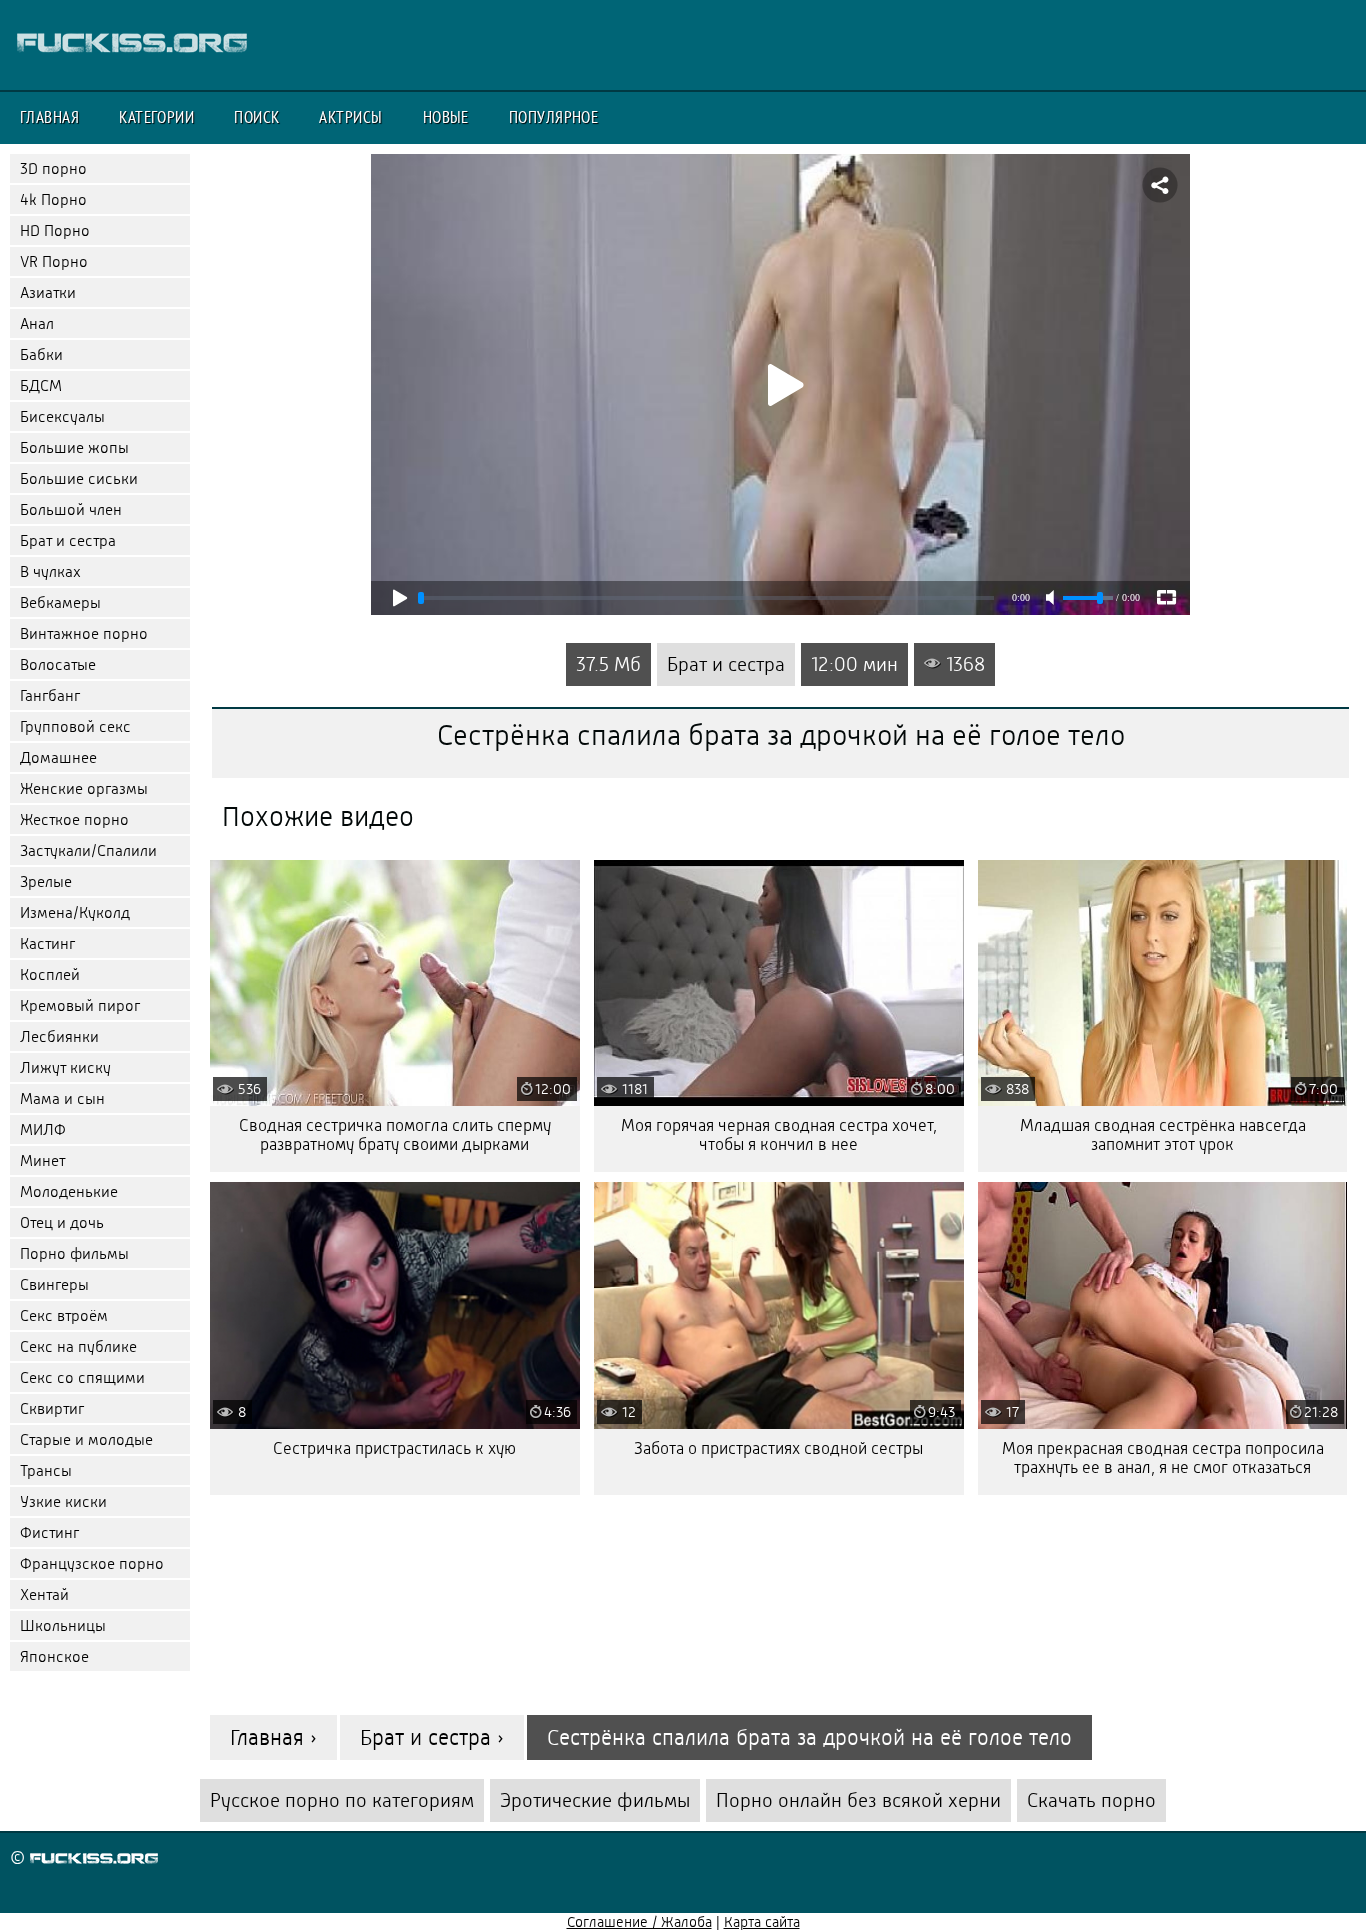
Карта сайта (762, 1922)
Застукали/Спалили (88, 850)
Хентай (44, 1594)
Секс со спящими (82, 1377)
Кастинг (47, 943)
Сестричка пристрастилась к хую (394, 1448)
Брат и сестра (68, 540)
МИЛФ (43, 1129)
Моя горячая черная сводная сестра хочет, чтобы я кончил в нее (779, 1135)
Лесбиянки (59, 1036)
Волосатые (58, 664)
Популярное (554, 117)
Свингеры (54, 1284)
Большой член (71, 509)
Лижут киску (65, 1067)
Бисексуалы (62, 416)
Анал (37, 323)
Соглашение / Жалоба (639, 1922)
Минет (42, 1160)
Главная (49, 117)
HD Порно (55, 230)
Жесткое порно (74, 819)
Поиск (256, 117)
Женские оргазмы (84, 788)
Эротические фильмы (595, 1800)
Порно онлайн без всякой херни (858, 1800)
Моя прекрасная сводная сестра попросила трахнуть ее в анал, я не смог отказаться (1163, 1458)
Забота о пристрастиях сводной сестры (778, 1448)
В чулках (50, 571)
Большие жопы (74, 447)
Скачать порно (1091, 1800)
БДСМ (41, 385)
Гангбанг (50, 695)
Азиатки (48, 292)
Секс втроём (64, 1315)
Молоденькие (69, 1191)
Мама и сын (62, 1098)
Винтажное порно (84, 633)
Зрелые (46, 881)
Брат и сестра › (432, 1737)
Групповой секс (75, 726)
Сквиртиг (52, 1408)
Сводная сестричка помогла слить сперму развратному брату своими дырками (395, 1135)
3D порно (53, 168)
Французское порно (92, 1563)
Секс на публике (78, 1346)
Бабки (41, 354)
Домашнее (58, 757)
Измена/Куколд (75, 912)
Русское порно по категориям (342, 1800)
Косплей (50, 974)
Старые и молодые (86, 1439)
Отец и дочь (62, 1222)
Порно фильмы (74, 1253)
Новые (446, 117)
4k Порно (53, 199)
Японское (54, 1656)
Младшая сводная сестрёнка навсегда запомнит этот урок (1163, 1135)
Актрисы (350, 117)
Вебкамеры (60, 602)
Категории (156, 117)
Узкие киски (63, 1501)
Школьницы (63, 1625)
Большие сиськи (79, 478)
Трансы (46, 1470)
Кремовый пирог (80, 1005)
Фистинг (49, 1532)
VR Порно (54, 261)
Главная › (273, 1737)
